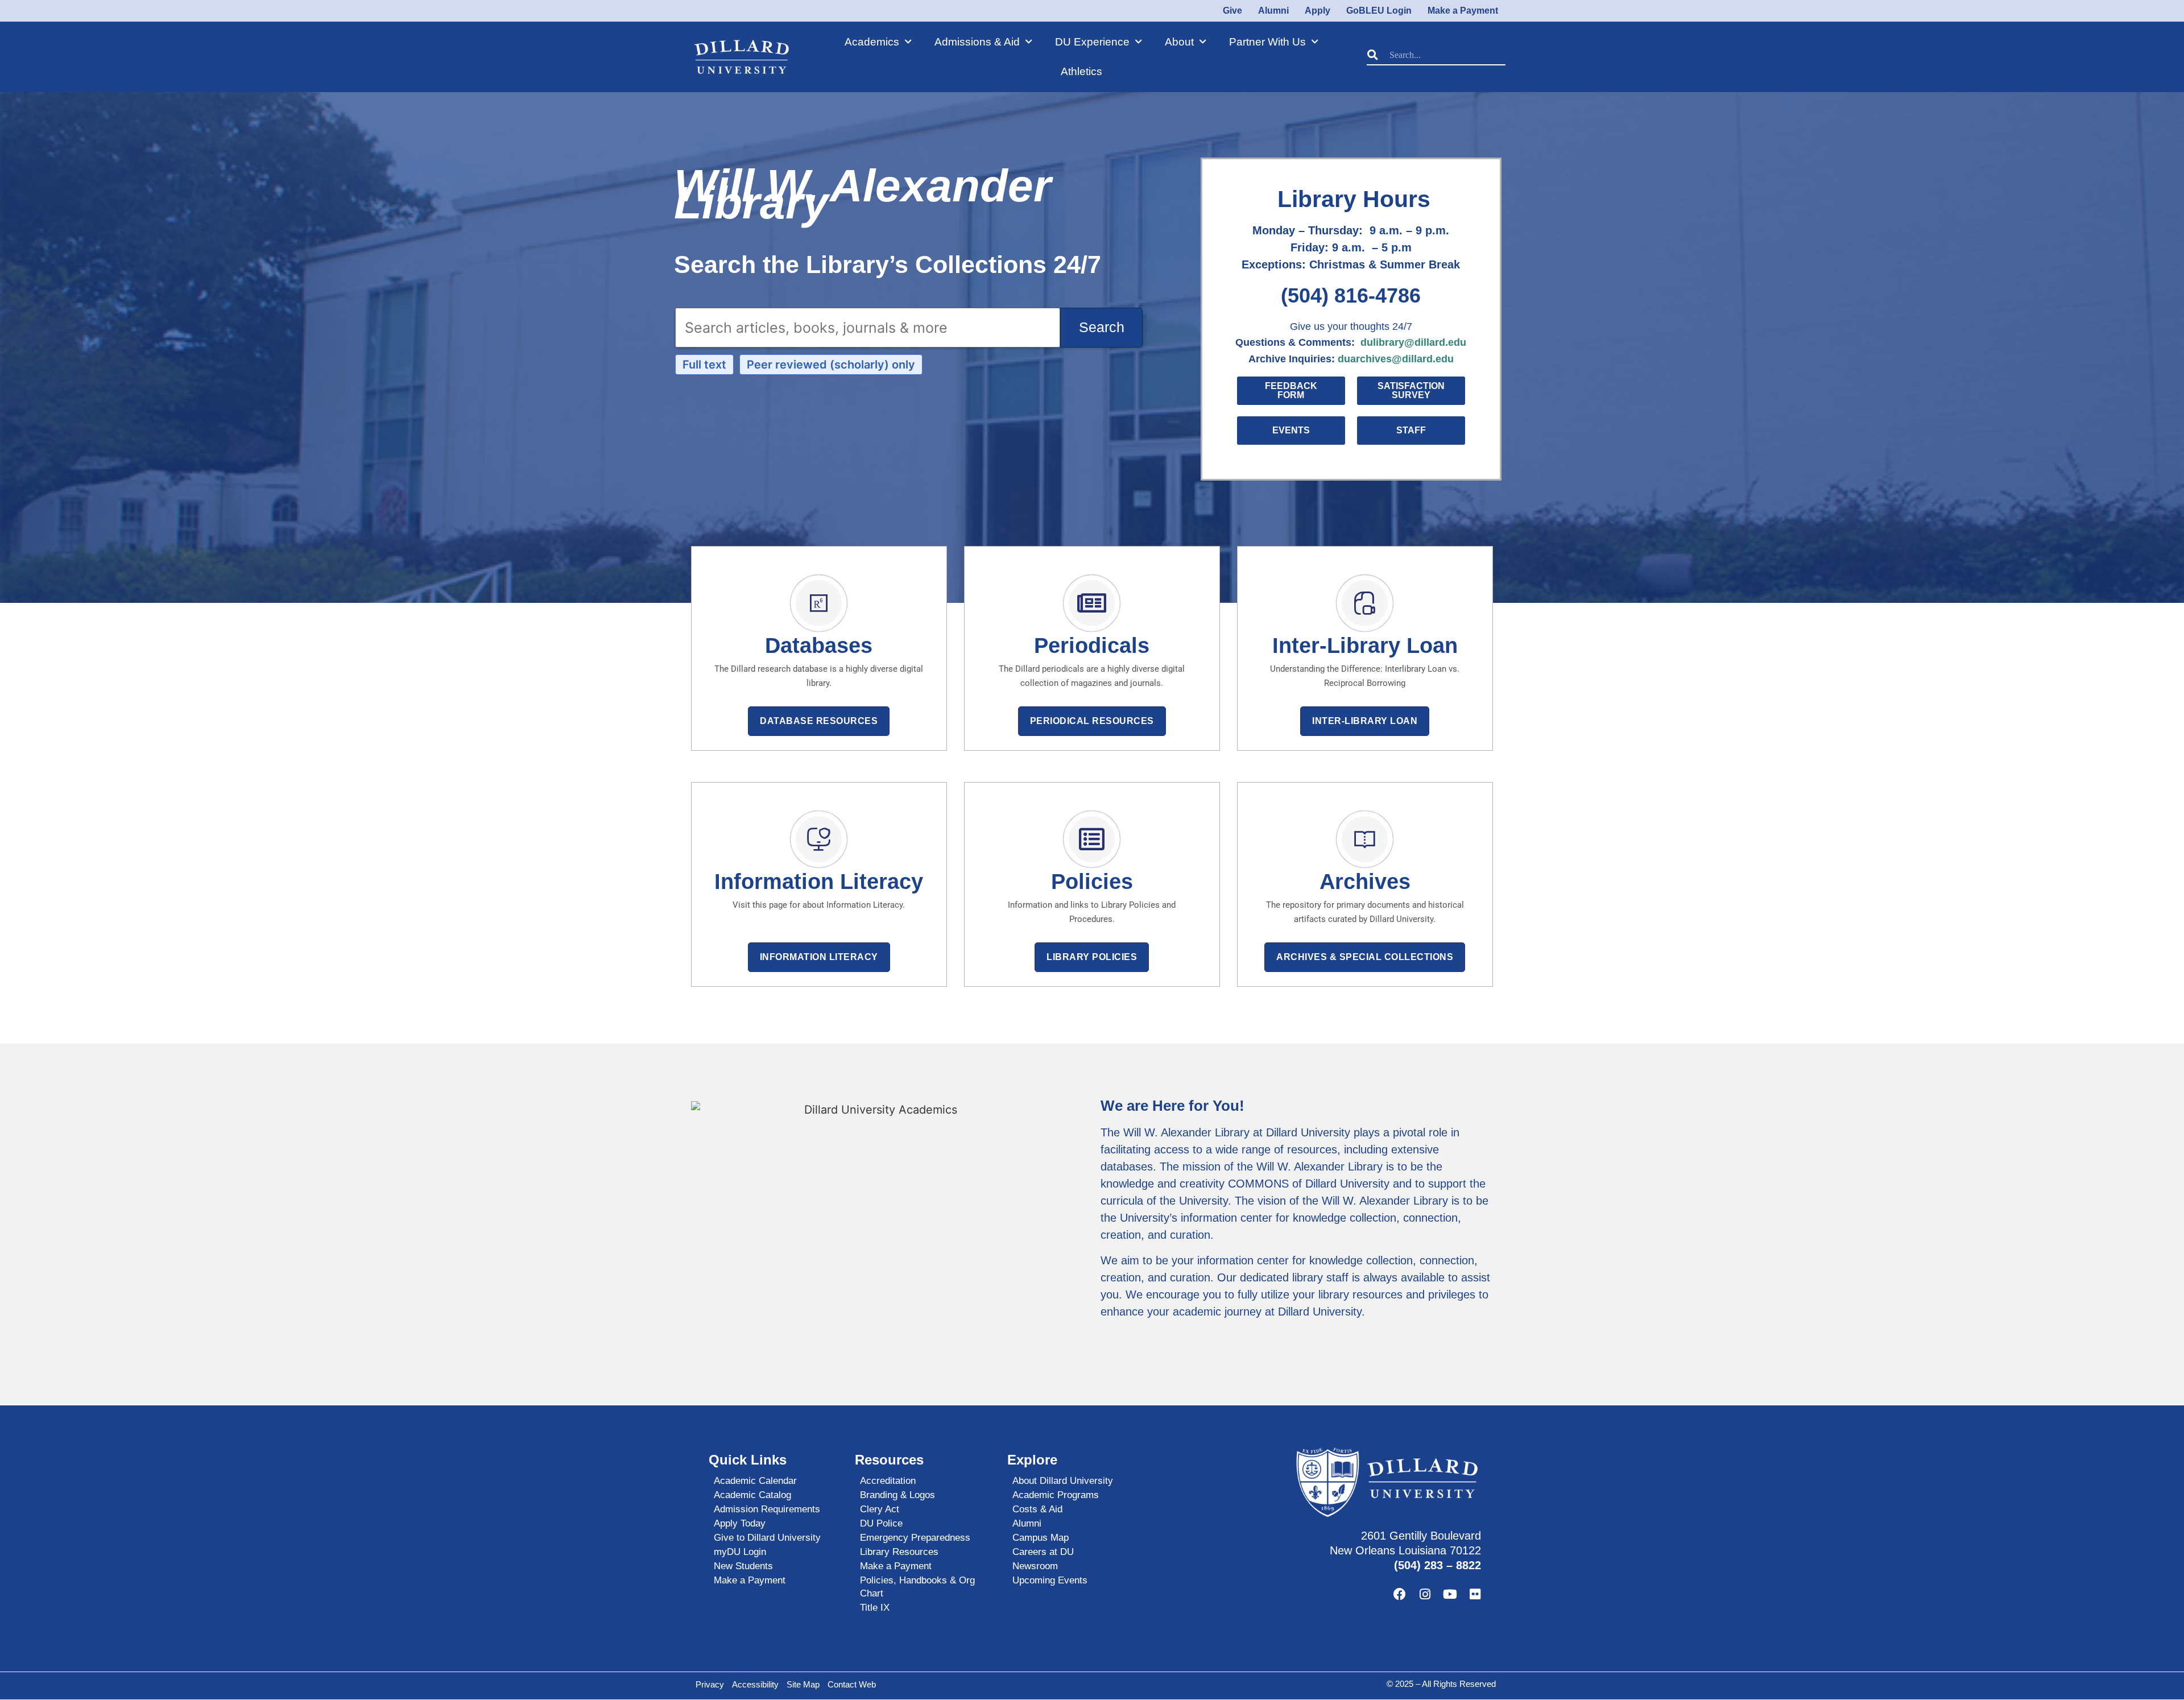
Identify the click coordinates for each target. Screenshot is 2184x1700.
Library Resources (899, 1552)
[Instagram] (1425, 1594)
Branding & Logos (897, 1495)
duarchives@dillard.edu (1396, 359)
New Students (743, 1566)
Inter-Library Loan (1365, 721)
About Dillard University (1063, 1481)
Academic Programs (1056, 1495)
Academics (872, 42)
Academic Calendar (755, 1481)
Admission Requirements (767, 1509)
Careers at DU (1043, 1552)
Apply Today (740, 1523)
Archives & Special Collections (1365, 957)
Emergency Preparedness (915, 1538)
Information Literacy (819, 957)
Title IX (875, 1608)
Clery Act (880, 1509)
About (1179, 42)
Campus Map (1041, 1538)
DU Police (881, 1523)
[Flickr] (1475, 1594)
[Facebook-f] (1400, 1594)
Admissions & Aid (977, 42)
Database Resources (819, 721)
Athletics (1081, 71)
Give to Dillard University (767, 1538)
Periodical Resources (1092, 721)
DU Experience (1092, 42)
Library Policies (1092, 957)
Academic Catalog (752, 1495)
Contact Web (852, 1684)
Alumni (1027, 1523)
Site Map (803, 1684)
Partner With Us (1267, 42)
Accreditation (888, 1481)
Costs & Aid (1037, 1509)
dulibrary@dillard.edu (1413, 342)
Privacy (710, 1684)
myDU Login (740, 1552)
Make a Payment (750, 1580)
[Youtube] (1450, 1594)
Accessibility (755, 1684)
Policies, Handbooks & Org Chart (917, 1587)
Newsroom (1035, 1566)
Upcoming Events (1050, 1580)
